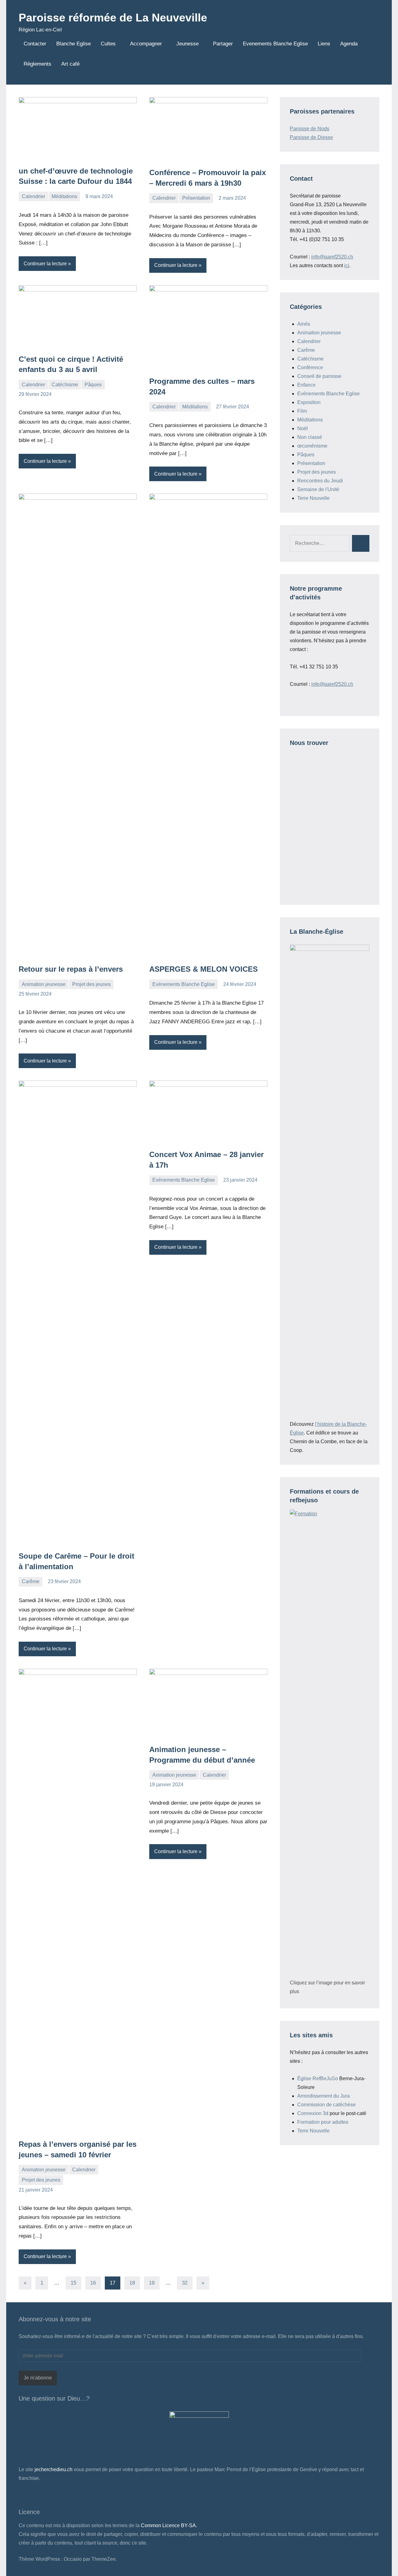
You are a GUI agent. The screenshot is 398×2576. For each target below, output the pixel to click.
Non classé (310, 437)
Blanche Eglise (74, 44)
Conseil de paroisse (319, 376)
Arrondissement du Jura (324, 2096)
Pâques (93, 385)
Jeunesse (187, 44)
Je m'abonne (38, 2378)
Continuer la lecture (45, 264)
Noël (303, 428)
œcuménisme (312, 446)
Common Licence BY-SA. (169, 2525)
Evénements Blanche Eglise (184, 984)
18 (132, 2283)
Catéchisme (65, 385)
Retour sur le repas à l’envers (71, 969)
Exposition (309, 402)
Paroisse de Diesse (311, 137)
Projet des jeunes (91, 984)
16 (93, 2283)
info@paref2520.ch (332, 257)
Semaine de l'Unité (318, 489)
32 (185, 2283)
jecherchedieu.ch (53, 2469)
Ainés (304, 324)
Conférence (310, 367)
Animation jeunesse (44, 984)
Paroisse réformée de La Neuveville (113, 18)
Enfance (306, 385)
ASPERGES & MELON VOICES (204, 969)
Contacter (35, 44)
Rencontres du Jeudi (320, 481)
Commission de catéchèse (326, 2105)
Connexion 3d (313, 2113)
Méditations (64, 196)
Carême (31, 1581)
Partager (223, 44)
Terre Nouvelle (313, 498)
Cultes (108, 44)
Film (302, 411)
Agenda (349, 44)
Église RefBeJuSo (318, 2078)
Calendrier (33, 196)
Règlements (37, 64)
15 (73, 2283)
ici (347, 265)
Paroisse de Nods (310, 129)
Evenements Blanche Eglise (275, 44)
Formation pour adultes (323, 2122)
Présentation (196, 198)
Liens (324, 44)
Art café (70, 64)
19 (152, 2283)
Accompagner (146, 44)
